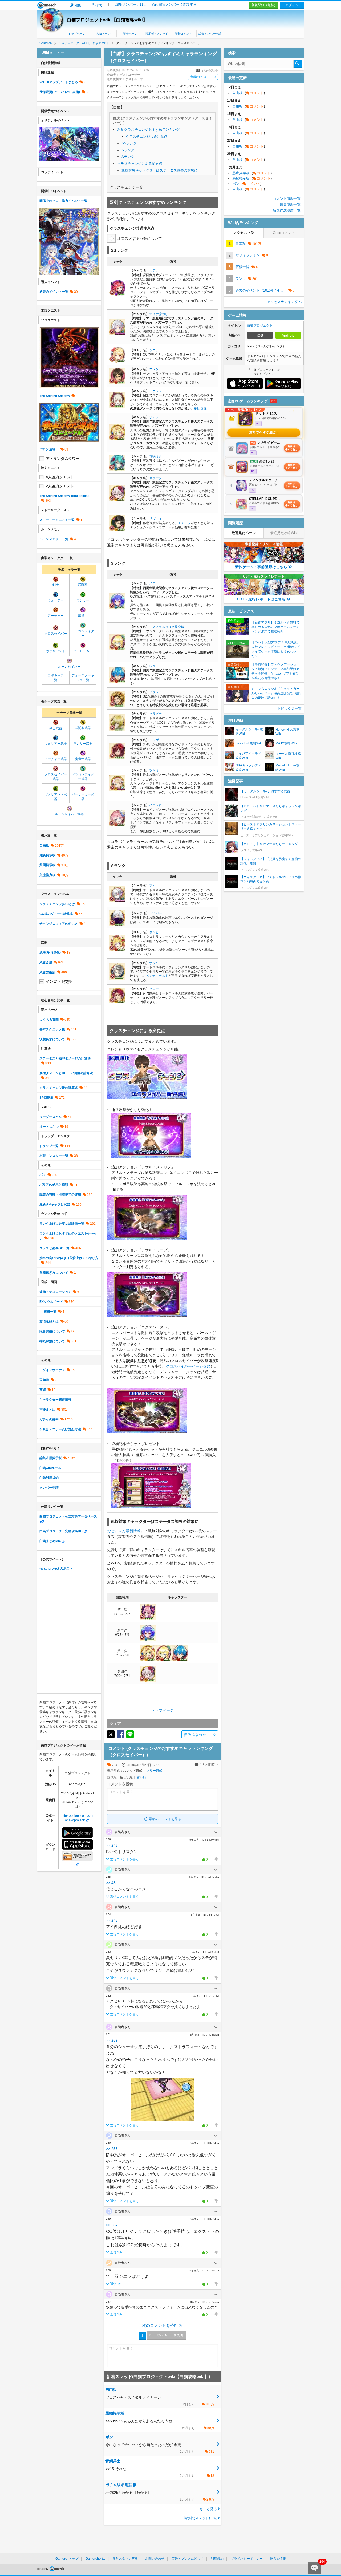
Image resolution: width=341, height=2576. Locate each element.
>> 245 (112, 1920)
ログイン (292, 5)
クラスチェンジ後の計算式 (59, 1088)
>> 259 (112, 2040)
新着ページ (130, 34)
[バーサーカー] (83, 647)
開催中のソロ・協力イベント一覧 (63, 201)
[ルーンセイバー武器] (69, 810)
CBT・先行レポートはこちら (261, 599)
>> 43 (111, 1883)
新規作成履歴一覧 (287, 210)
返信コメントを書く (124, 1859)
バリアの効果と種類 (54, 1185)
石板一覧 (50, 1312)
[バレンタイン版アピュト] (148, 1618)
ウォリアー (56, 600)
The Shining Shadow (55, 396)
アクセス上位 (244, 233)
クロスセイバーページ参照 (188, 1366)
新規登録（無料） (264, 5)
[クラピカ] (117, 729)
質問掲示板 (47, 865)
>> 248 (112, 1845)
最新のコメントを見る (165, 1819)
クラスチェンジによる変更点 (140, 164)
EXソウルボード (51, 1302)
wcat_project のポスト (56, 1568)
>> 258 (112, 2149)
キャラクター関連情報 (55, 1400)
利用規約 (217, 2559)
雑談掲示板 (47, 855)
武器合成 (46, 962)
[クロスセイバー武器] (56, 770)
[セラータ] (117, 499)
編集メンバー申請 (210, 34)
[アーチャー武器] (56, 755)
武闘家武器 (83, 728)
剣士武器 (56, 728)
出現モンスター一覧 (54, 1156)
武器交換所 (47, 972)
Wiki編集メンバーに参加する (174, 4)
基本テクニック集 (52, 1029)
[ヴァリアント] (56, 647)
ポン (247, 184)
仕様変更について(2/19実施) (60, 92)
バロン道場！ (49, 449)
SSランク (129, 143)
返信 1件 (116, 2252)
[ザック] (117, 977)
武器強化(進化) (50, 953)
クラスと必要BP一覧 (54, 1248)
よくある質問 (49, 1020)
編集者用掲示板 (51, 1458)
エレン (154, 369)
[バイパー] (117, 923)
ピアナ (154, 270)
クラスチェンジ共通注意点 (147, 136)
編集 (78, 5)
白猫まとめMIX (50, 1541)
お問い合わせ (155, 2559)
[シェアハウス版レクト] (117, 680)
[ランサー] (83, 596)
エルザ (154, 740)
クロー (154, 989)
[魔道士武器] (83, 755)
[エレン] (117, 382)
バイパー (156, 913)
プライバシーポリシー (247, 2559)
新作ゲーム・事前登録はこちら (261, 567)
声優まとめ (47, 1410)
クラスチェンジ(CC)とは (57, 904)
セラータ (156, 478)
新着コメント (183, 34)
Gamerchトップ (67, 2559)
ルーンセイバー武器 (69, 814)
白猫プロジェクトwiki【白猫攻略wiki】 (107, 20)
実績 (43, 1390)
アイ (152, 886)
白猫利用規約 (49, 1478)
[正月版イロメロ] (117, 824)
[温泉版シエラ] (117, 360)
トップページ (77, 34)
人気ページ (103, 34)
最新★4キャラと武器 (55, 1204)
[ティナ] (117, 333)
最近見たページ (244, 533)
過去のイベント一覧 (54, 292)
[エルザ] (117, 757)
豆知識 (44, 1380)
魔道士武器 (83, 759)
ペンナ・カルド (157, 976)
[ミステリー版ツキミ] (117, 789)
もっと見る (208, 2509)
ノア (152, 583)
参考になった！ (203, 77)
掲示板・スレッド (157, 34)
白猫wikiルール (50, 1468)
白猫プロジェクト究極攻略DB (61, 1531)
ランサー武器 (83, 744)
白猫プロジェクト (260, 325)
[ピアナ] (117, 294)
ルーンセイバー (69, 667)
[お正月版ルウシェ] (117, 406)
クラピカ (156, 714)
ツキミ (154, 770)
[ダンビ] (117, 949)
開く (216, 1832)
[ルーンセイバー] (69, 662)
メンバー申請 (49, 1488)
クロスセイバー (56, 634)
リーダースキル (51, 1117)
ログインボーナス (52, 1370)
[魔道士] (83, 611)
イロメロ (156, 805)
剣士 (56, 585)
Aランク (128, 157)
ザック (154, 963)
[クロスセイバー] (56, 629)
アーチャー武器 (56, 759)
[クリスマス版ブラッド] (117, 704)
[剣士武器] (56, 724)
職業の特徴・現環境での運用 (60, 1195)
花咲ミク (156, 456)
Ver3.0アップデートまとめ (59, 82)
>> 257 (112, 2225)
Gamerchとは (95, 2559)
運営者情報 (278, 2559)
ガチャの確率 (49, 1419)
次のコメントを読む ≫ (163, 2325)
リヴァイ (156, 519)
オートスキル (49, 1127)
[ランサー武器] (83, 739)
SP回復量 (46, 1098)
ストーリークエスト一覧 (57, 520)
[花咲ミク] (117, 469)
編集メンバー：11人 (131, 4)
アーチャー (56, 616)
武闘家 (83, 585)
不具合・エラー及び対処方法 (60, 1429)
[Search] (298, 64)
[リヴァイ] (117, 529)
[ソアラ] (117, 438)
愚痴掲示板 (252, 173)
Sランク (128, 150)
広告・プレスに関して (188, 2559)
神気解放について (52, 1341)
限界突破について (52, 1331)
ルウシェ (156, 391)
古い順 (141, 1777)
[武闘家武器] (83, 724)
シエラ (154, 350)
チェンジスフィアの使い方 (59, 924)
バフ (43, 1175)
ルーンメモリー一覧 (54, 539)
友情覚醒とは (49, 1321)
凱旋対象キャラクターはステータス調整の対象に (160, 170)
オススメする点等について (140, 238)
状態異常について (52, 1039)
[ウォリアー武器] (56, 739)
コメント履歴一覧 (287, 199)
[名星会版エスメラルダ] (117, 648)
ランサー (83, 600)
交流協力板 (47, 875)
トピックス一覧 (289, 709)
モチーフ (184, 523)
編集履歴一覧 (290, 204)
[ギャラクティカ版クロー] (117, 1001)
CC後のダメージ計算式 (56, 914)
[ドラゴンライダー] (83, 627)
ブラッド (156, 692)
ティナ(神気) (158, 314)
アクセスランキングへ (284, 302)
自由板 (44, 845)
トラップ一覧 (49, 1146)
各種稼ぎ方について (54, 1273)
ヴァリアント (56, 651)
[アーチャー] (56, 611)
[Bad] (216, 1859)
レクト (154, 666)
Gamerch (47, 5)
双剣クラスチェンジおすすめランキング (148, 130)
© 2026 (43, 2569)
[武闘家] (83, 580)
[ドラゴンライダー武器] (83, 770)
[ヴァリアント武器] (56, 790)
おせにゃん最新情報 (124, 1531)
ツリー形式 (154, 1771)
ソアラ (154, 417)
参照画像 (200, 408)
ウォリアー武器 (56, 744)
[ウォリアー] (56, 596)
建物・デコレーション (55, 1292)
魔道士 (83, 616)
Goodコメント (284, 233)
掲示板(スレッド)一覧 (200, 2518)
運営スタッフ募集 (125, 2559)
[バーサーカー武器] (83, 790)
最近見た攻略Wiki (284, 533)
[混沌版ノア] (117, 607)
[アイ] (117, 900)
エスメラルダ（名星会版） (168, 627)
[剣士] (56, 580)
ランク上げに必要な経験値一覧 (62, 1224)
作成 (99, 5)
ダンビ (154, 932)
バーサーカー (83, 651)
